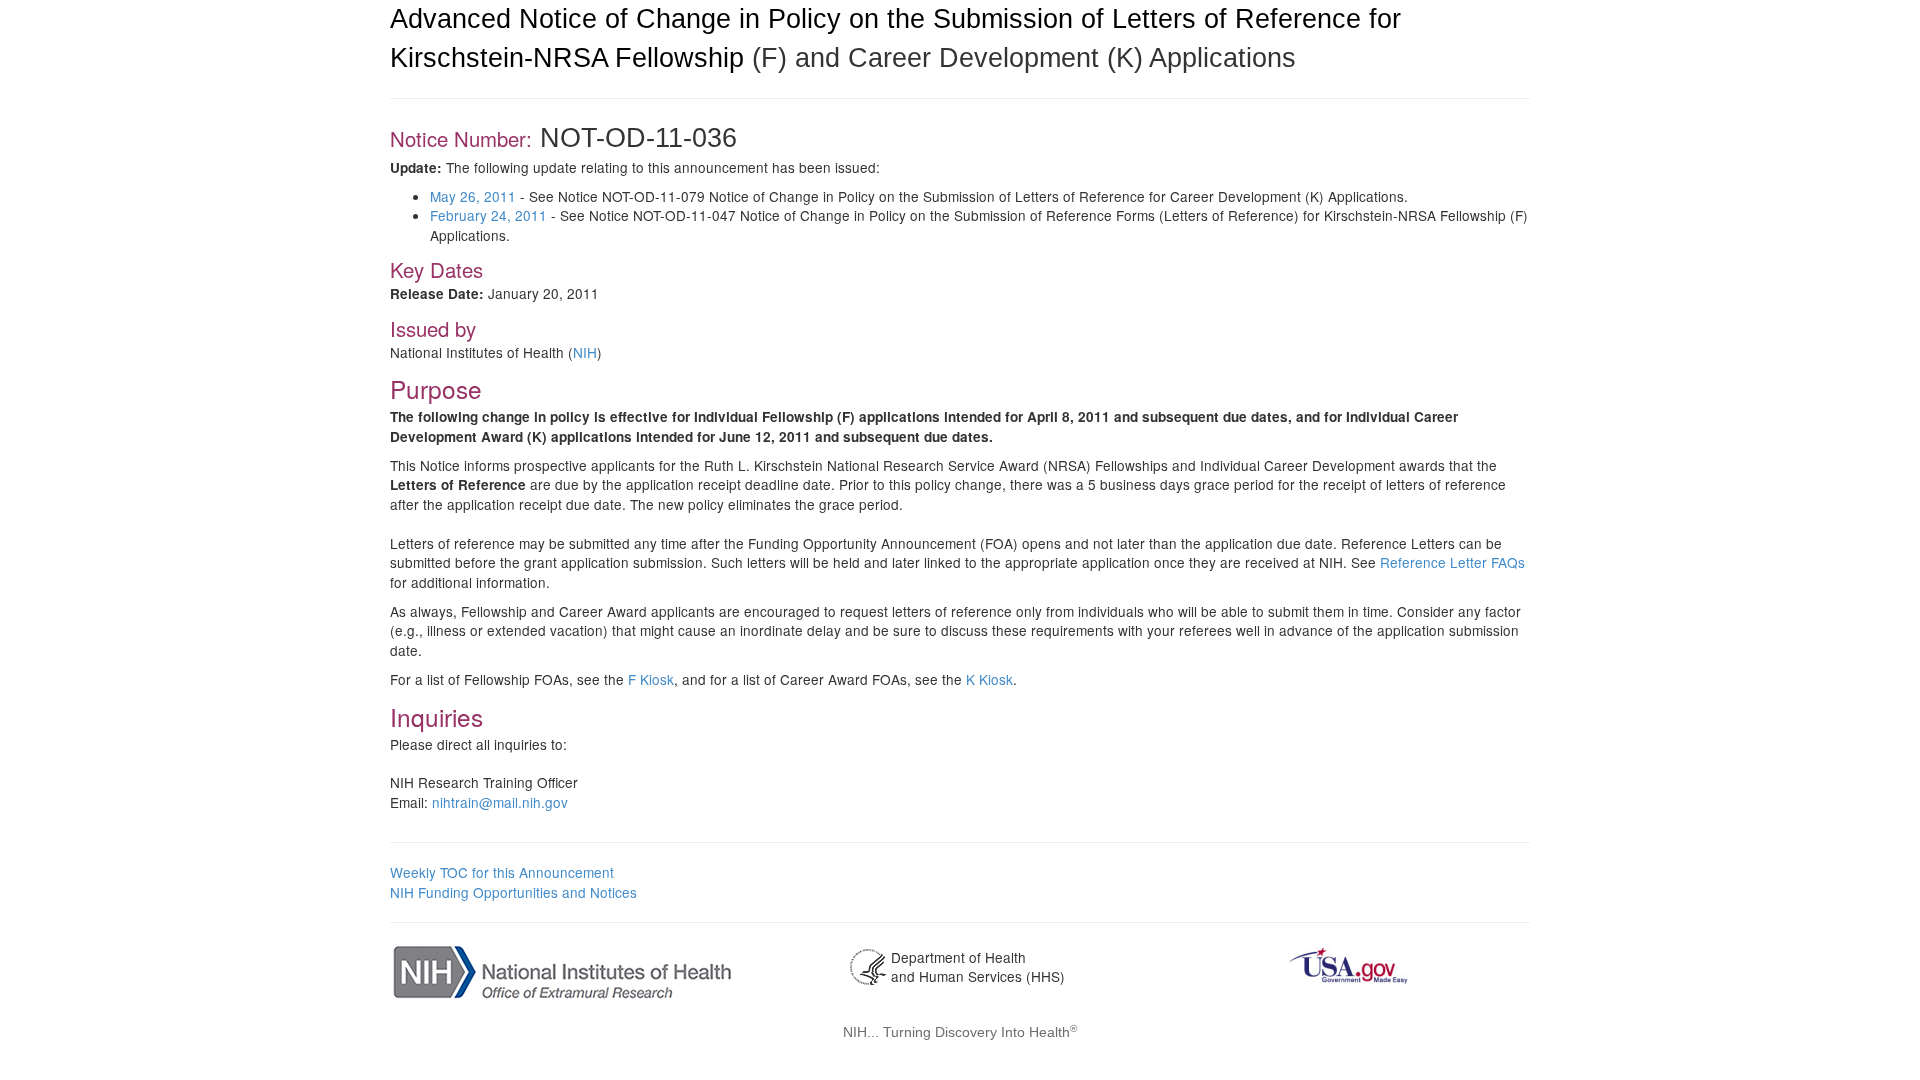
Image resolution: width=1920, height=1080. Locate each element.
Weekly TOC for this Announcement (502, 872)
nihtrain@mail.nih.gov (500, 802)
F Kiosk (651, 679)
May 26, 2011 (473, 196)
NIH (585, 352)
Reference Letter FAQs (1452, 562)
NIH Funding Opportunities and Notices (513, 892)
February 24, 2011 (488, 215)
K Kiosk (989, 679)
